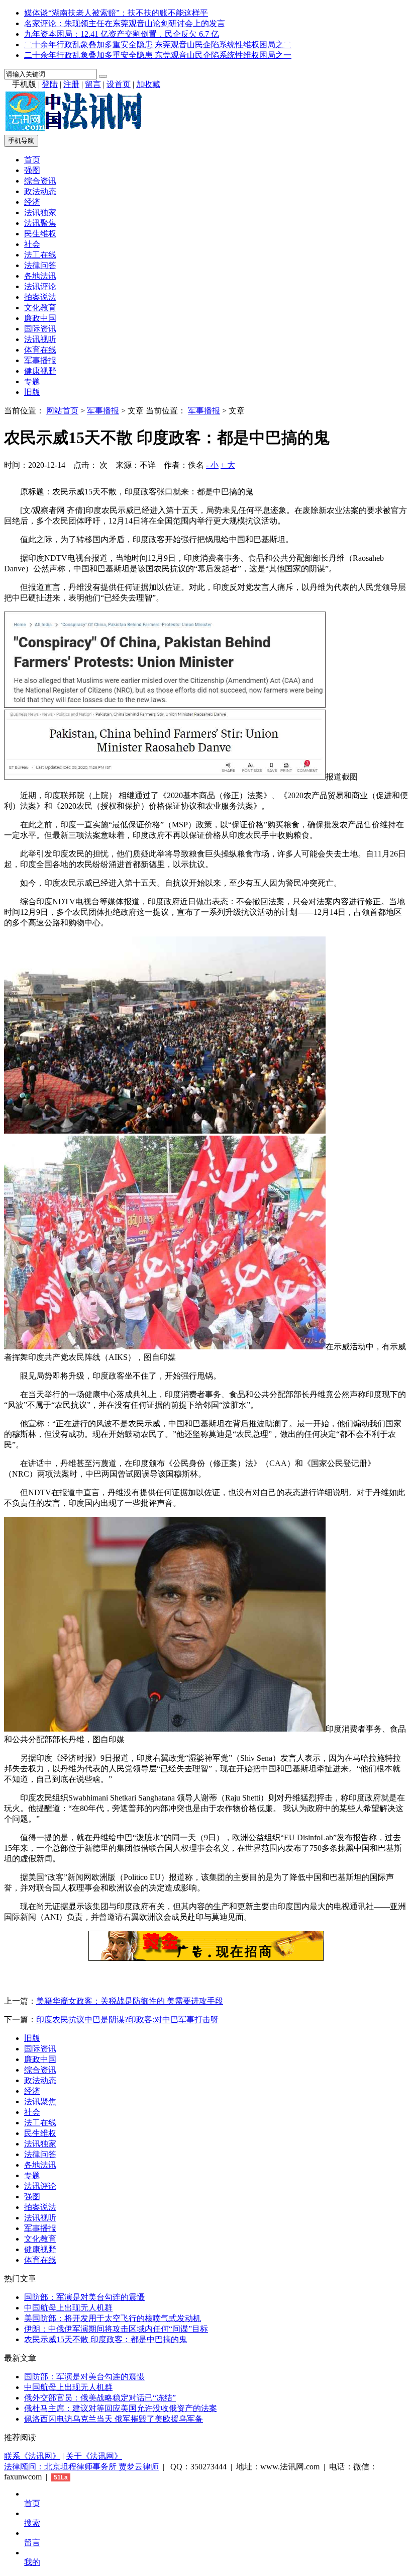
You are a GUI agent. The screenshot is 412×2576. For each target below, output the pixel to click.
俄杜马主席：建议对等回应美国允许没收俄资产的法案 (121, 2408)
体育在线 (40, 350)
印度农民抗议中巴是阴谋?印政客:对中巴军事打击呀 (127, 2020)
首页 (32, 160)
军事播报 (40, 360)
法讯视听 (40, 339)
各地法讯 (40, 276)
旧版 (32, 392)
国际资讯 (40, 329)
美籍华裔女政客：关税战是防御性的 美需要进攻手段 (130, 2001)
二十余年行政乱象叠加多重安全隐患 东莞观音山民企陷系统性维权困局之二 (158, 45)
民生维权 (40, 234)
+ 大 (228, 465)
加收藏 (148, 84)
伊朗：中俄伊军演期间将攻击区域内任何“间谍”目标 (116, 2329)
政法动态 (40, 191)
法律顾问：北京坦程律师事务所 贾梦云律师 (81, 2467)
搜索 (32, 2523)
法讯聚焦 (40, 223)
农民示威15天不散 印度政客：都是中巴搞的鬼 (106, 2339)
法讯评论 (40, 286)
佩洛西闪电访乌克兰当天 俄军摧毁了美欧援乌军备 (114, 2419)
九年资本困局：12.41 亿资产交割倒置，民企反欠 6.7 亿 (122, 34)
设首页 (119, 84)
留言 (93, 84)
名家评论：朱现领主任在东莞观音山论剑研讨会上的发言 (125, 23)
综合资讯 (40, 181)
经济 (32, 202)
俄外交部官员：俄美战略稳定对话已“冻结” (100, 2398)
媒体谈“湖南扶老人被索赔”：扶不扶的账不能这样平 (116, 13)
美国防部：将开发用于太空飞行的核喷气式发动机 (113, 2318)
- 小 (212, 465)
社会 (32, 244)
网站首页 (62, 411)
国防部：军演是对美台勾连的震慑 (84, 2297)
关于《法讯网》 (94, 2456)
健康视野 (40, 371)
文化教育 (40, 308)
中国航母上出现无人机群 (68, 2308)
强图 (32, 170)
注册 (71, 84)
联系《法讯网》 (32, 2456)
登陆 (50, 84)
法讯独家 (40, 212)
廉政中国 (40, 318)
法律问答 (40, 265)
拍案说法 (40, 297)
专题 (32, 381)
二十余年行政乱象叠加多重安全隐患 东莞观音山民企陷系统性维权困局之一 (158, 55)
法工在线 (40, 255)
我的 (32, 2562)
